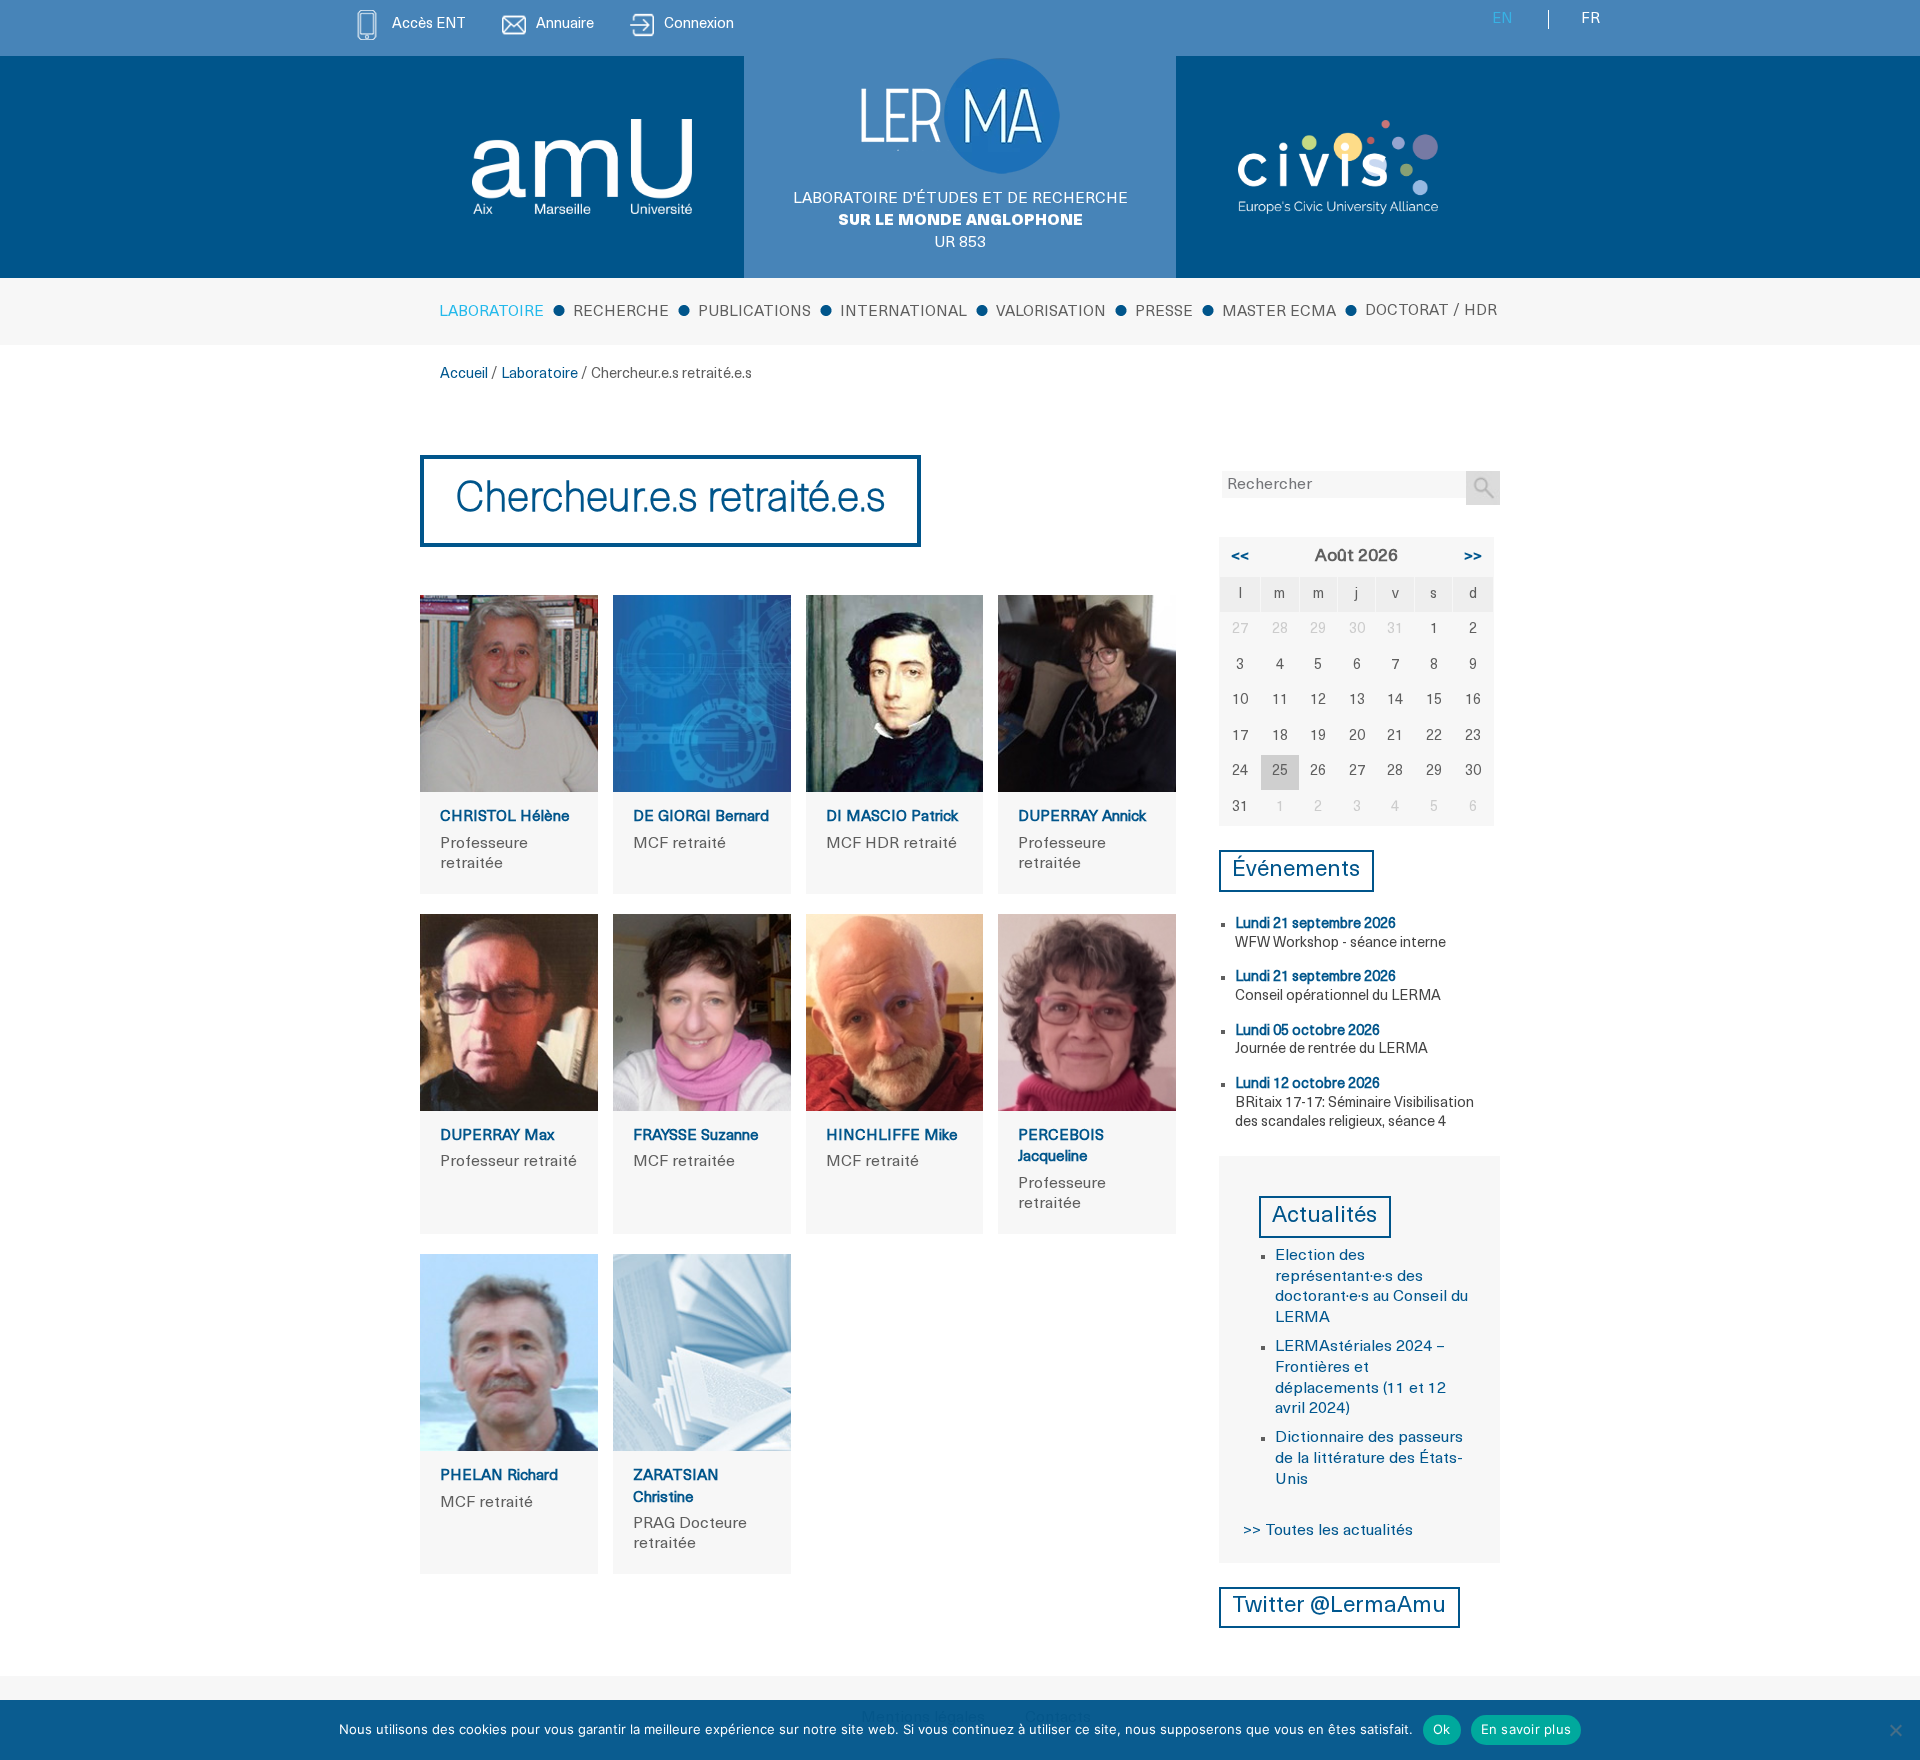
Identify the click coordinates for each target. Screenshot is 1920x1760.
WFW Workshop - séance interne (1340, 943)
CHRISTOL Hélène (505, 817)
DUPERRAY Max (497, 1136)
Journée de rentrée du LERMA (1331, 1049)
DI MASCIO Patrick (892, 817)
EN (1502, 19)
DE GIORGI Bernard (701, 817)
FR (1590, 19)
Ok (1442, 1729)
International (903, 312)
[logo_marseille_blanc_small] (582, 166)
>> (1473, 557)
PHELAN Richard (499, 1476)
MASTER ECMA (1279, 312)
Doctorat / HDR (1431, 311)
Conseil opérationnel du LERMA (1338, 996)
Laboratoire (491, 312)
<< (1240, 557)
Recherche (621, 312)
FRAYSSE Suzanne (696, 1136)
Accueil (464, 374)
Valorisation (1051, 312)
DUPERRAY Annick (1082, 817)
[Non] (1895, 1730)
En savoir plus (1526, 1729)
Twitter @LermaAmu (1339, 1606)
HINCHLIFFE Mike (892, 1136)
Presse (1164, 312)
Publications (754, 312)
